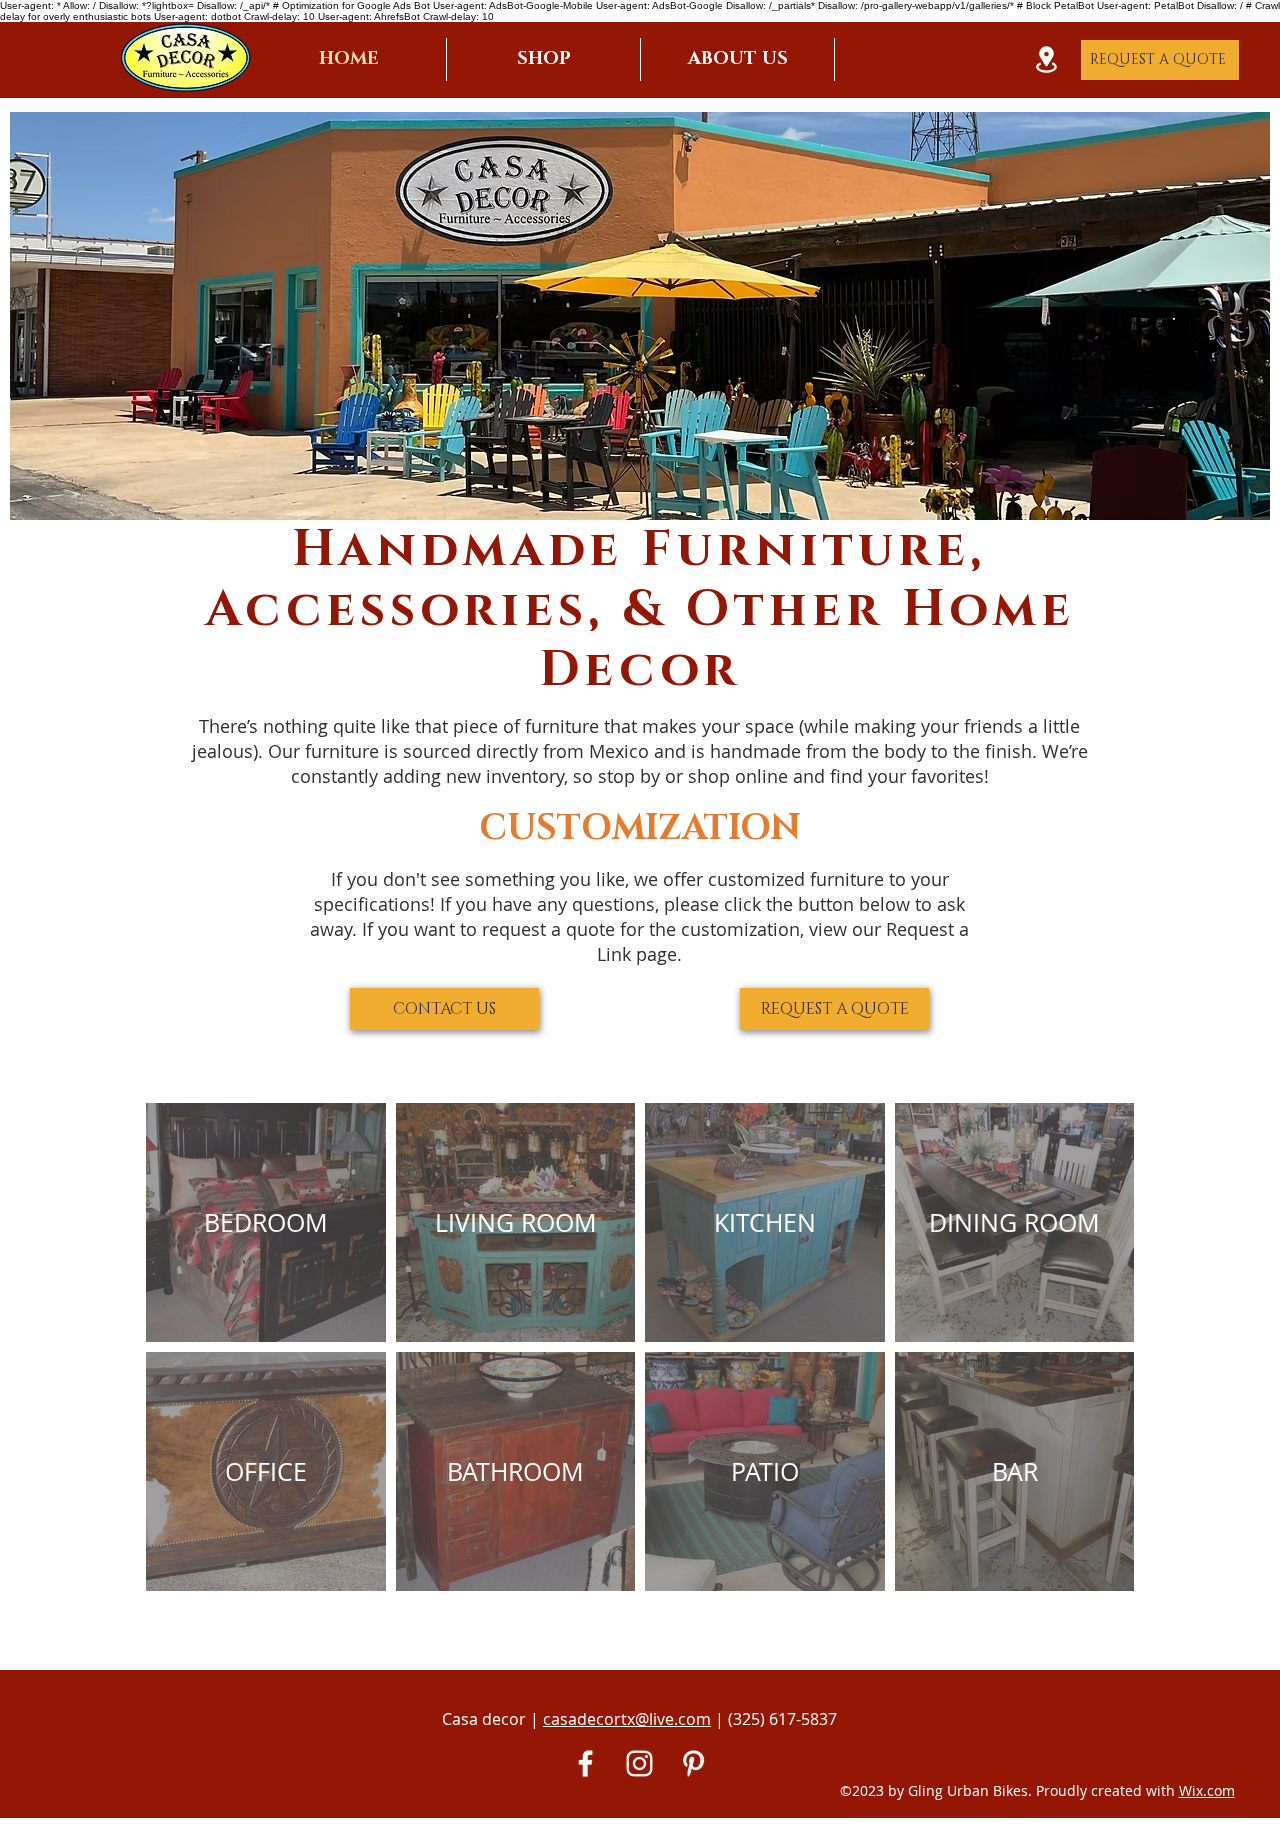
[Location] (1046, 59)
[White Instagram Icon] (639, 1763)
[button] (543, 59)
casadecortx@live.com (627, 1719)
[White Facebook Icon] (585, 1763)
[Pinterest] (693, 1763)
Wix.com (1207, 1790)
